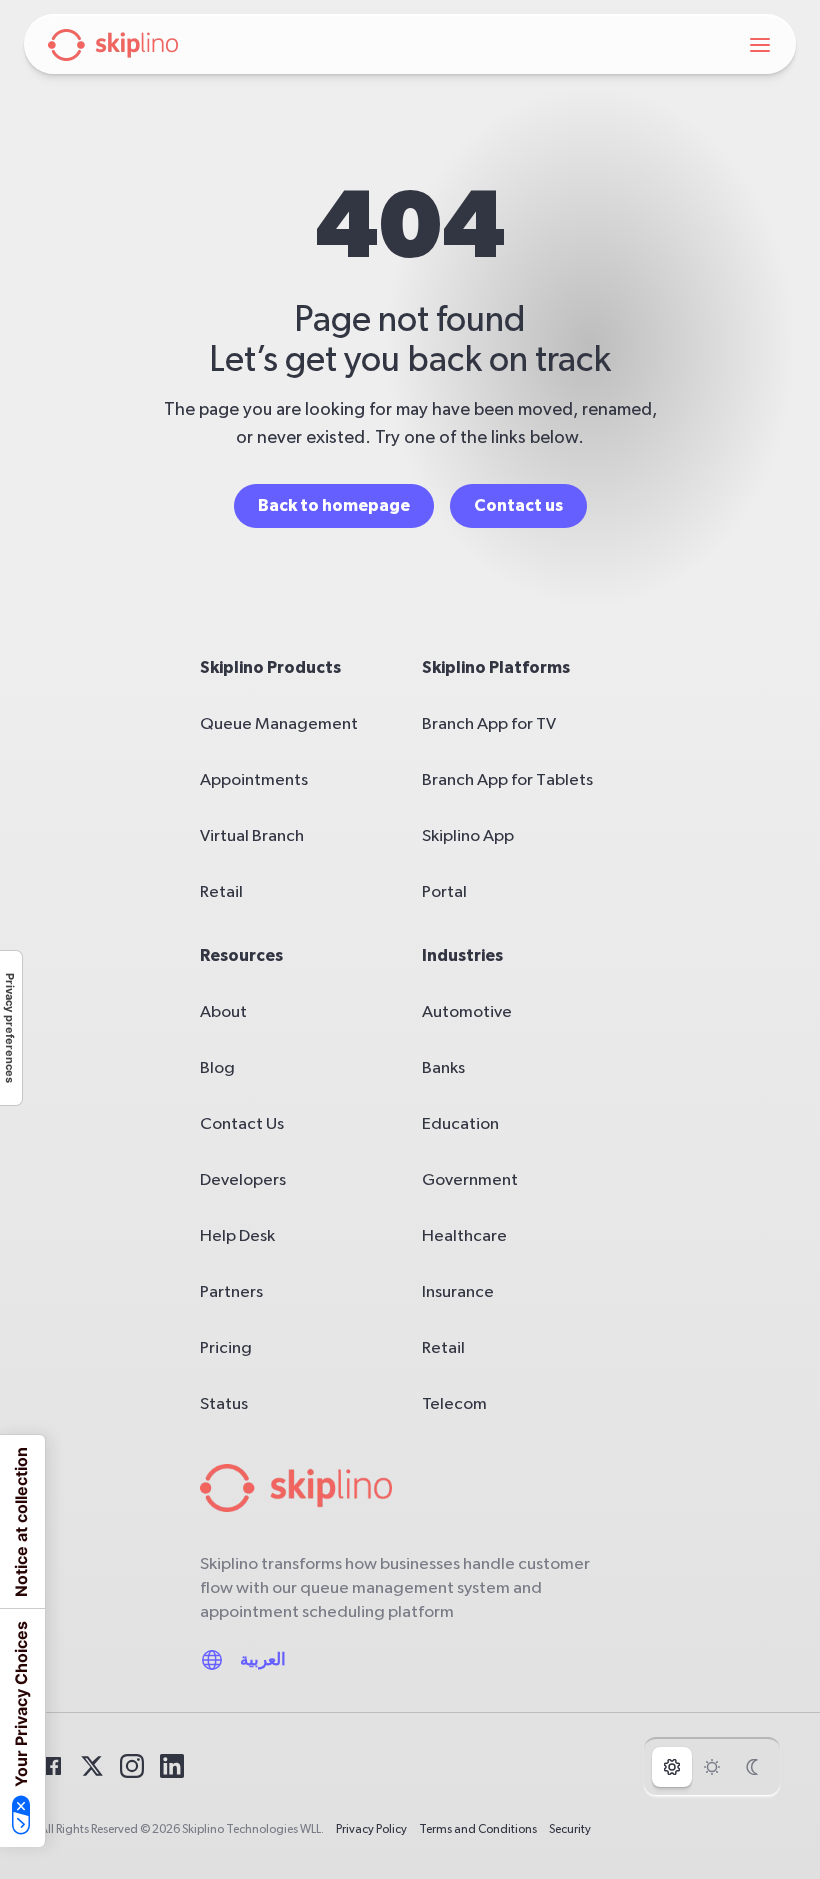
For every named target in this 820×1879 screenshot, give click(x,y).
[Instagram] (132, 1766)
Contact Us (242, 1123)
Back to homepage (334, 505)
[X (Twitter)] (92, 1766)
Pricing (226, 1347)
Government (470, 1179)
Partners (231, 1291)
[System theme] (672, 1767)
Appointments (254, 779)
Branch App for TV (489, 723)
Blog (217, 1067)
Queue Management (279, 723)
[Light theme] (712, 1767)
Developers (243, 1179)
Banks (443, 1067)
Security (570, 1829)
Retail (221, 891)
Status (224, 1403)
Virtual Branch (252, 835)
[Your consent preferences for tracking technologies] (11, 1028)
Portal (444, 891)
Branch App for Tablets (507, 779)
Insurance (458, 1291)
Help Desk (237, 1235)
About (223, 1011)
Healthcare (464, 1235)
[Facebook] (52, 1766)
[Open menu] (760, 45)
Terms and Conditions (478, 1829)
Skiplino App (468, 835)
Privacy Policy (371, 1829)
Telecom (454, 1403)
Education (460, 1123)
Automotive (467, 1011)
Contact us (518, 505)
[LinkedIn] (172, 1766)
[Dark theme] (752, 1767)
